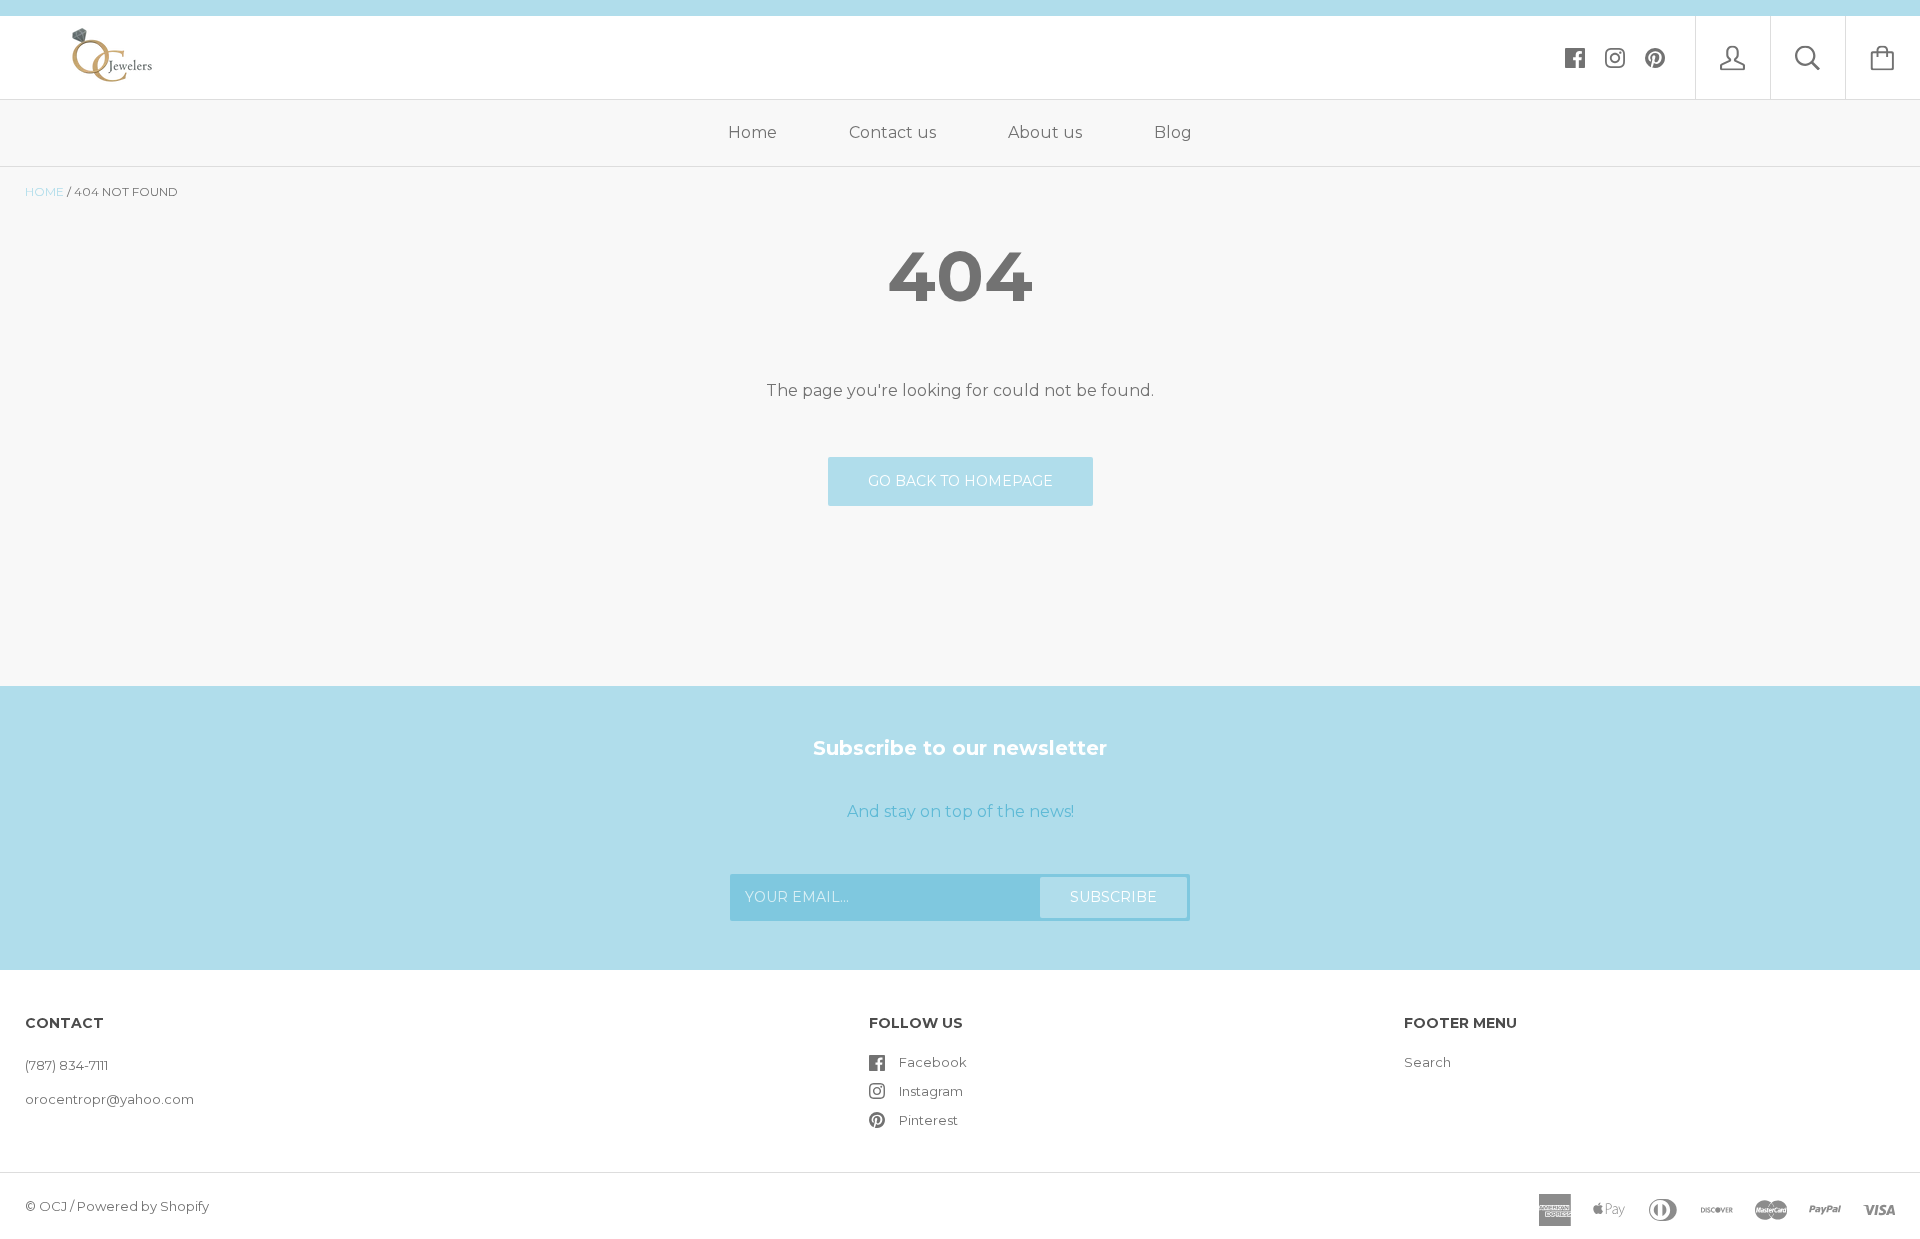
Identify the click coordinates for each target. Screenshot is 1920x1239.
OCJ (53, 1206)
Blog (1173, 132)
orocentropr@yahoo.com (109, 1099)
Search (1427, 1062)
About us (1045, 132)
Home (752, 132)
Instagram (931, 1091)
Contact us (892, 132)
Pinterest (928, 1120)
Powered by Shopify (143, 1206)
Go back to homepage (960, 481)
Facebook (933, 1062)
